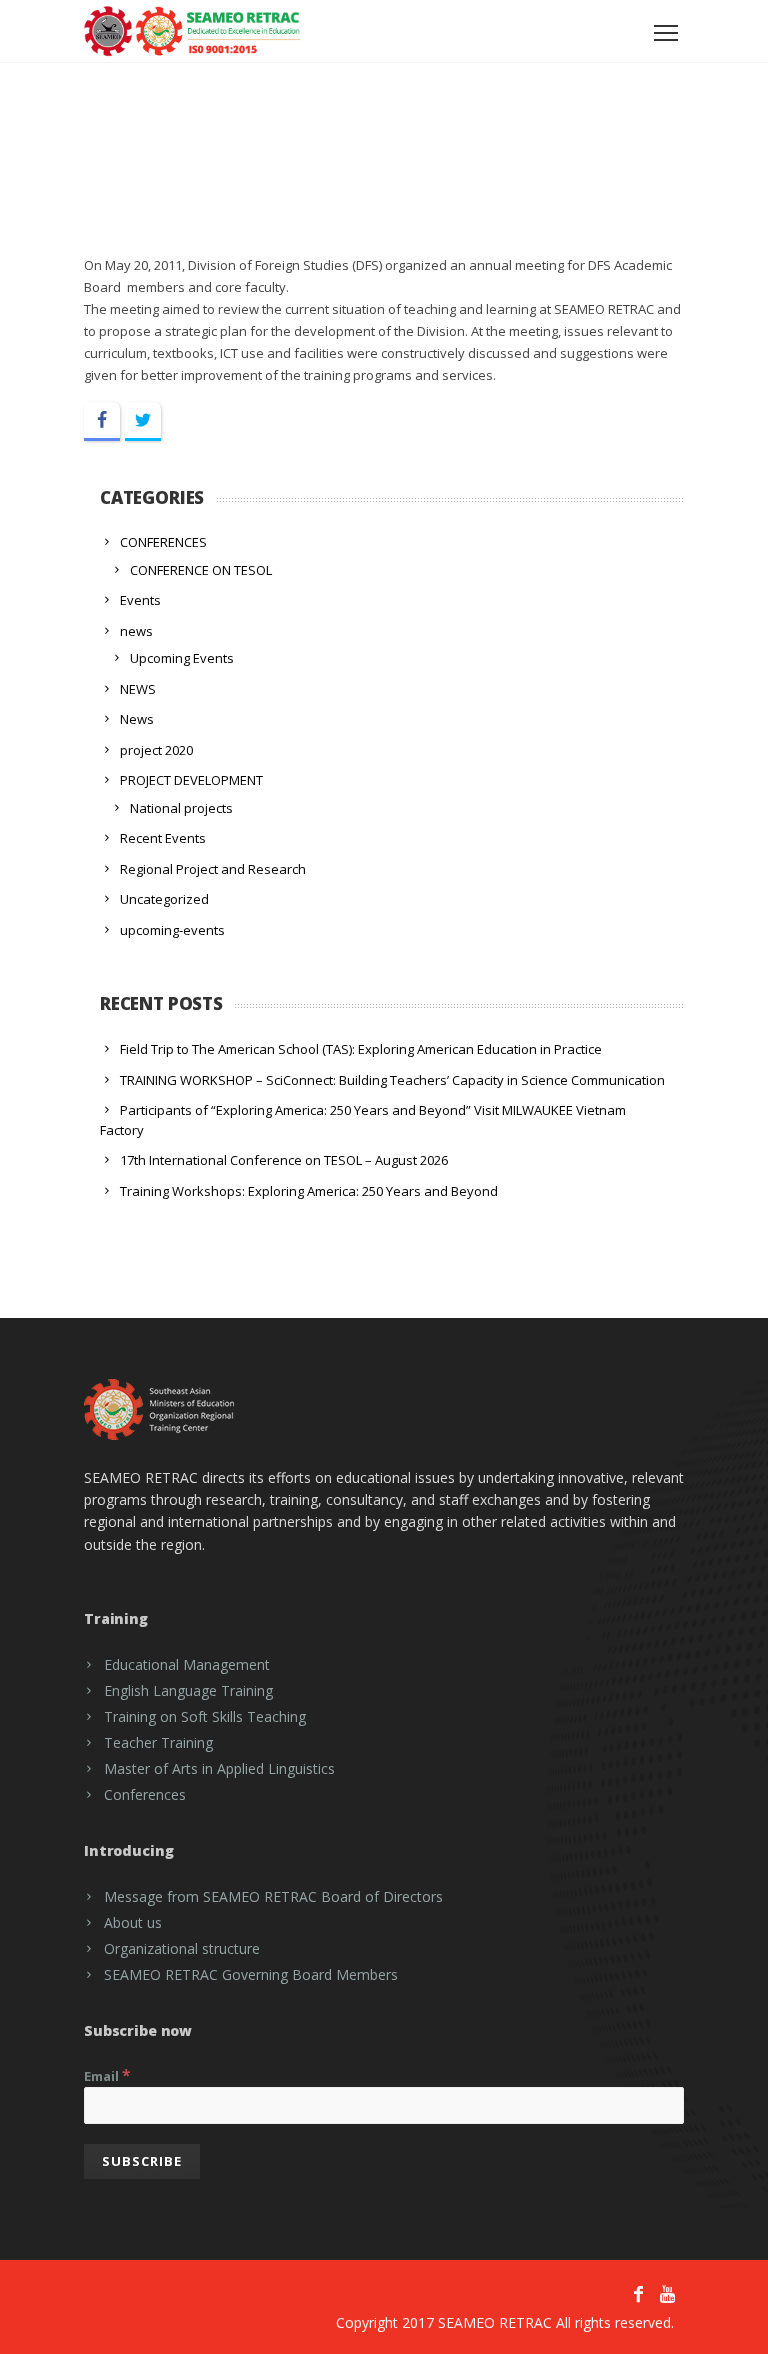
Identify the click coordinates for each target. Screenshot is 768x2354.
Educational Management (187, 1664)
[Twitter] (143, 421)
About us (133, 1922)
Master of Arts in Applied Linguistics (219, 1768)
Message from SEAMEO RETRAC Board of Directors (273, 1896)
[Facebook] (102, 421)
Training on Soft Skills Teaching (205, 1716)
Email (107, 2075)
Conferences (145, 1794)
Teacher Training (158, 1742)
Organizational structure (182, 1948)
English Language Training (188, 1690)
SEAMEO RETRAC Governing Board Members (251, 1974)
